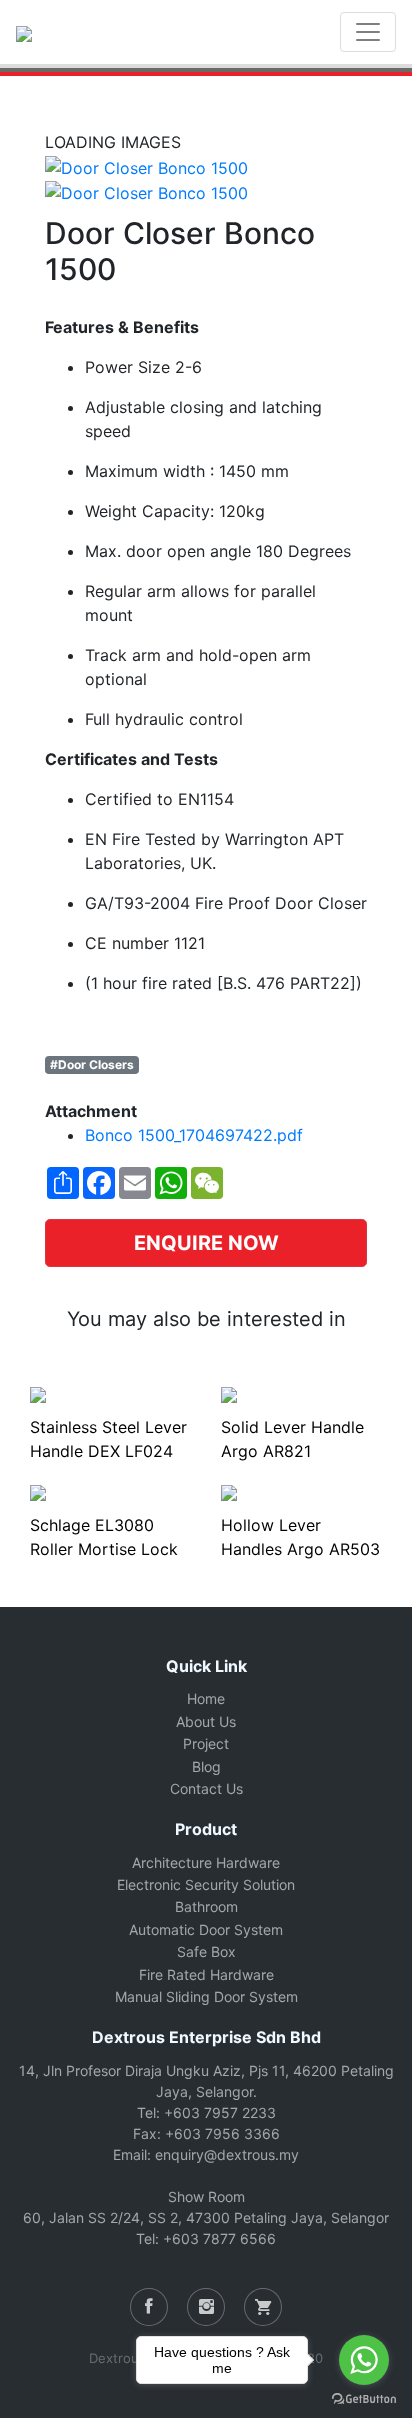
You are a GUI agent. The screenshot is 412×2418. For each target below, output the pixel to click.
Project (206, 1743)
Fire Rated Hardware (206, 1974)
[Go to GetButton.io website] (364, 2398)
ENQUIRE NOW (206, 1243)
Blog (206, 1766)
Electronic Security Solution (206, 1884)
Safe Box (206, 1951)
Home (206, 1698)
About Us (206, 1721)
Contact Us (206, 1788)
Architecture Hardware (206, 1862)
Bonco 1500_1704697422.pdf (194, 1135)
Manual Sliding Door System (206, 1996)
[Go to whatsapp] (364, 2360)
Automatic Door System (206, 1929)
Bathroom (206, 1906)
